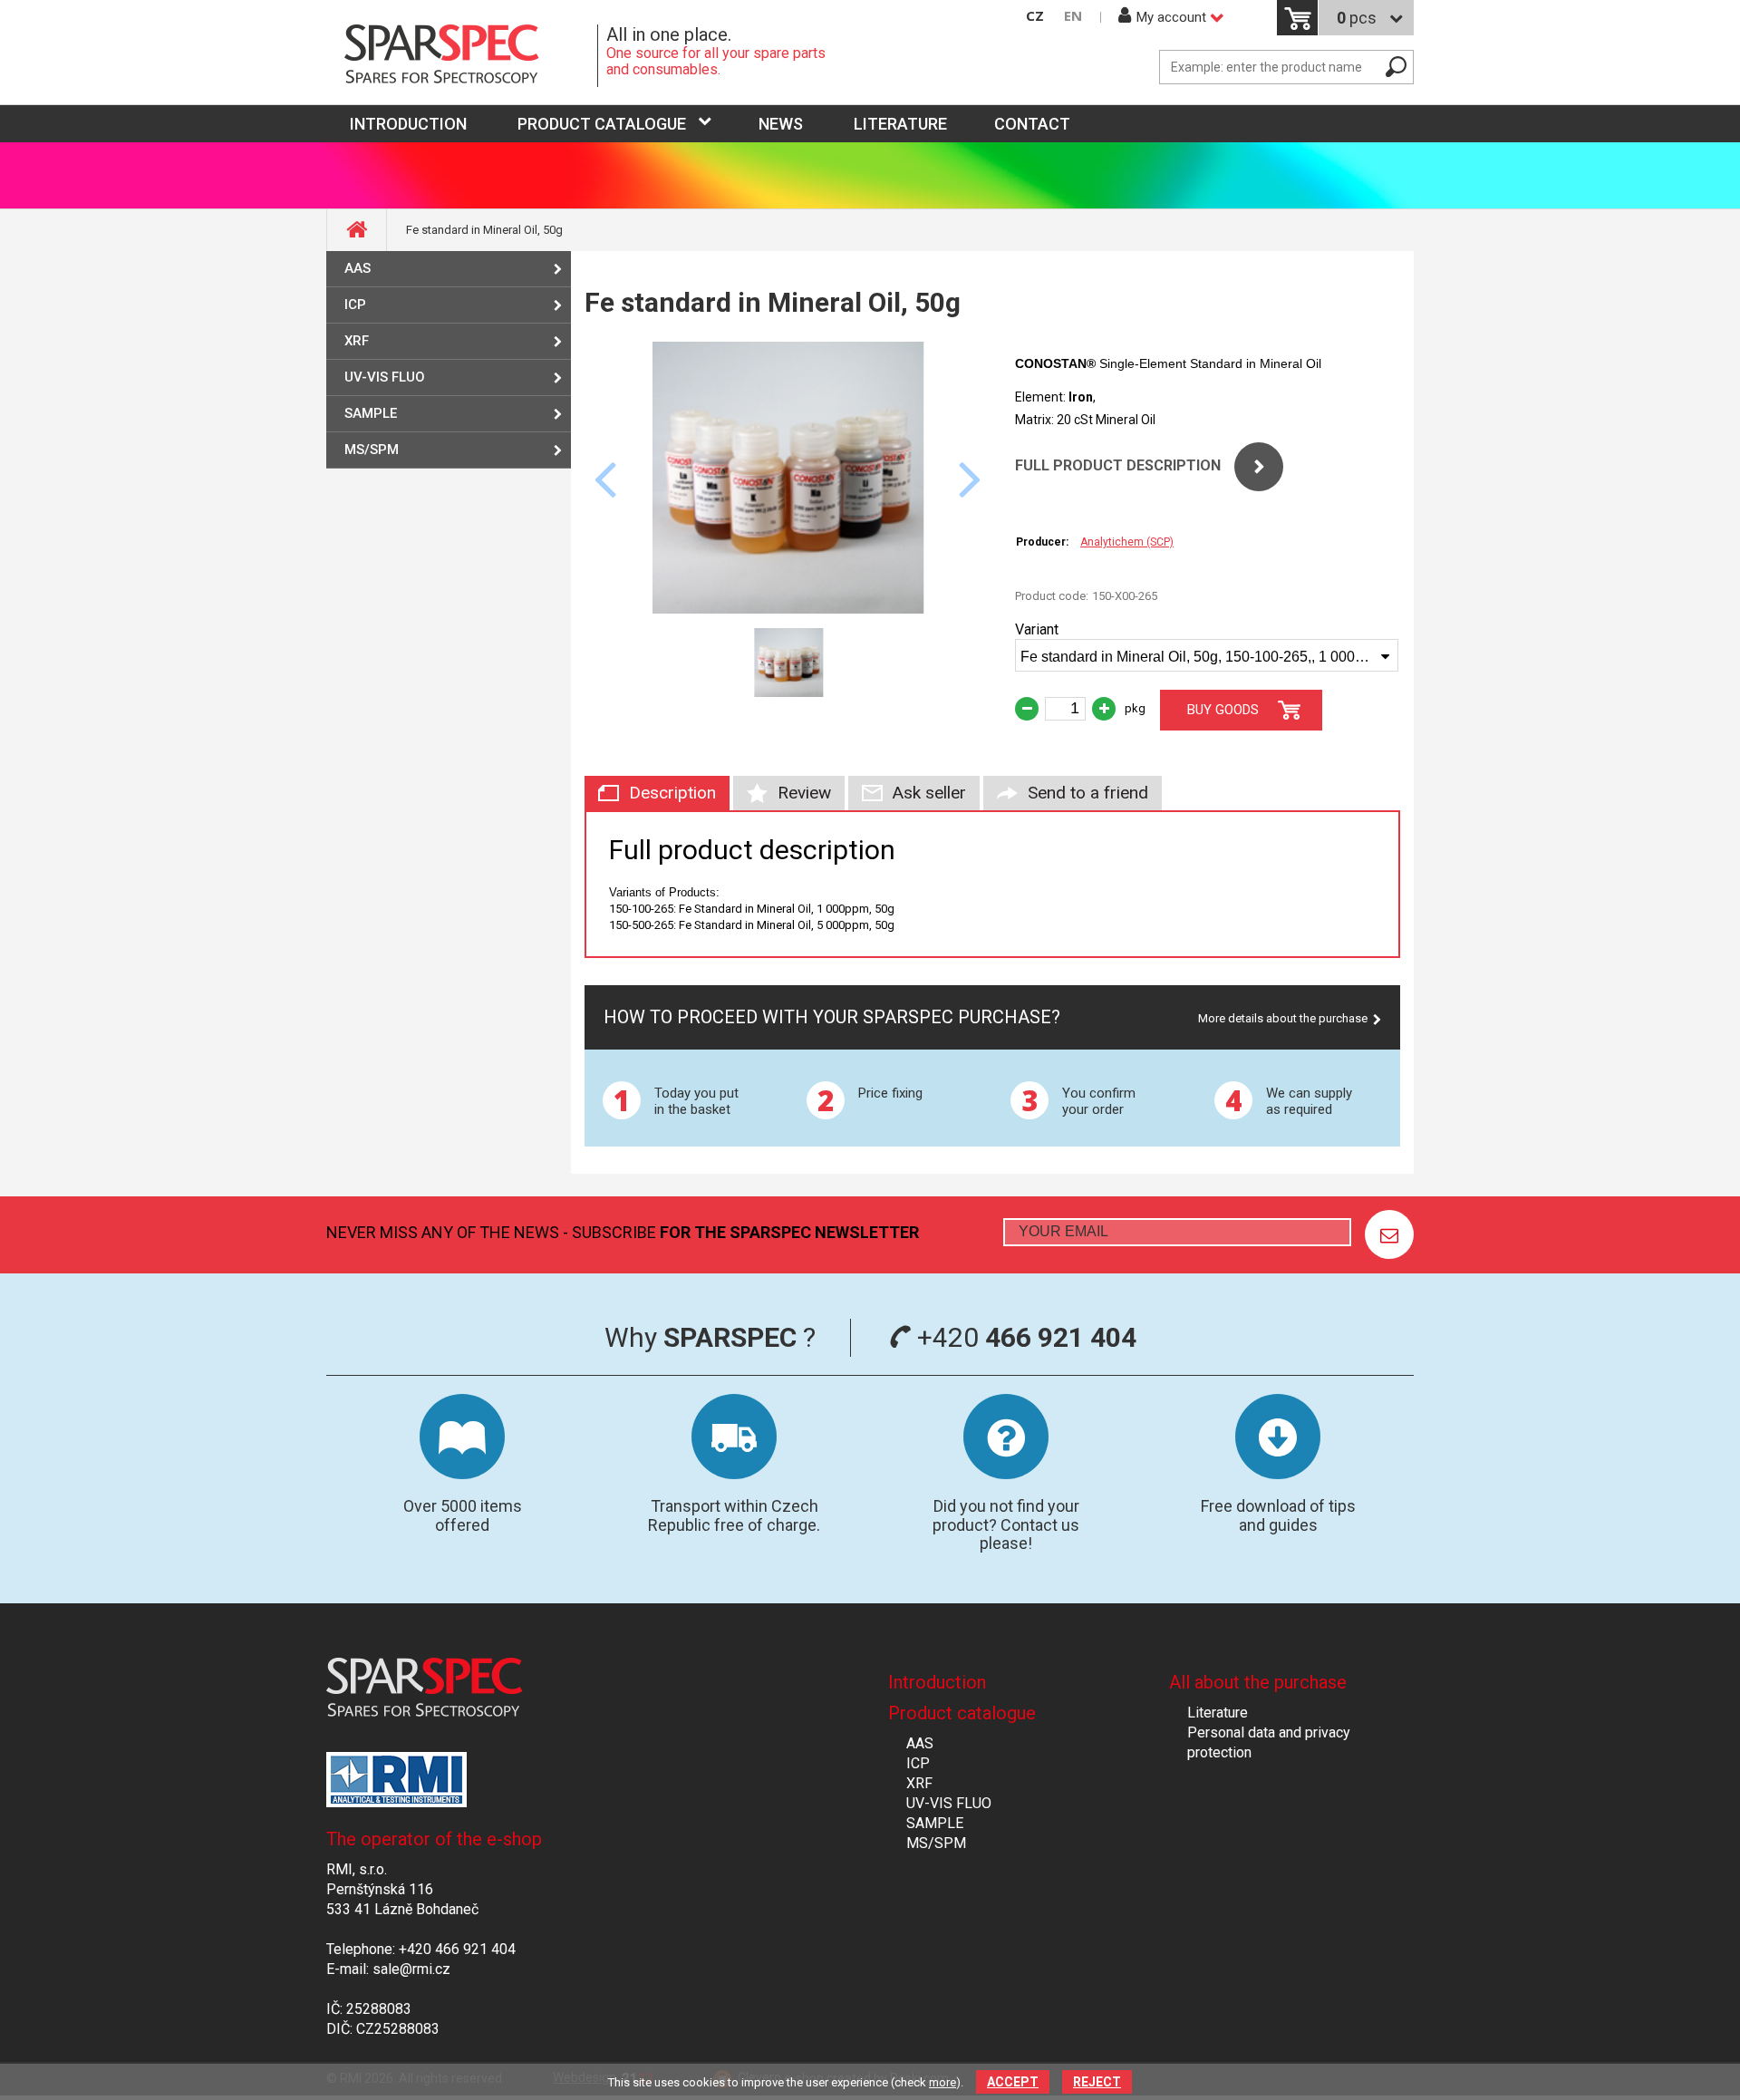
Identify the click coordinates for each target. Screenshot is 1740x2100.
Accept (1013, 2082)
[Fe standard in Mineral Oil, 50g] (788, 609)
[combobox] (1207, 655)
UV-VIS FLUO (385, 377)
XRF (357, 341)
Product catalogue (602, 124)
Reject (1097, 2082)
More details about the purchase (1283, 1018)
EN (1073, 16)
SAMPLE (371, 413)
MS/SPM (372, 450)
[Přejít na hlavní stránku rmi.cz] (462, 56)
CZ (1035, 16)
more (942, 2082)
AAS (358, 268)
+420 (1024, 1337)
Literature (900, 124)
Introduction (937, 1682)
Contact (1032, 124)
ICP (355, 305)
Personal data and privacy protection (1269, 1742)
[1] (1389, 1234)
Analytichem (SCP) (1127, 542)
